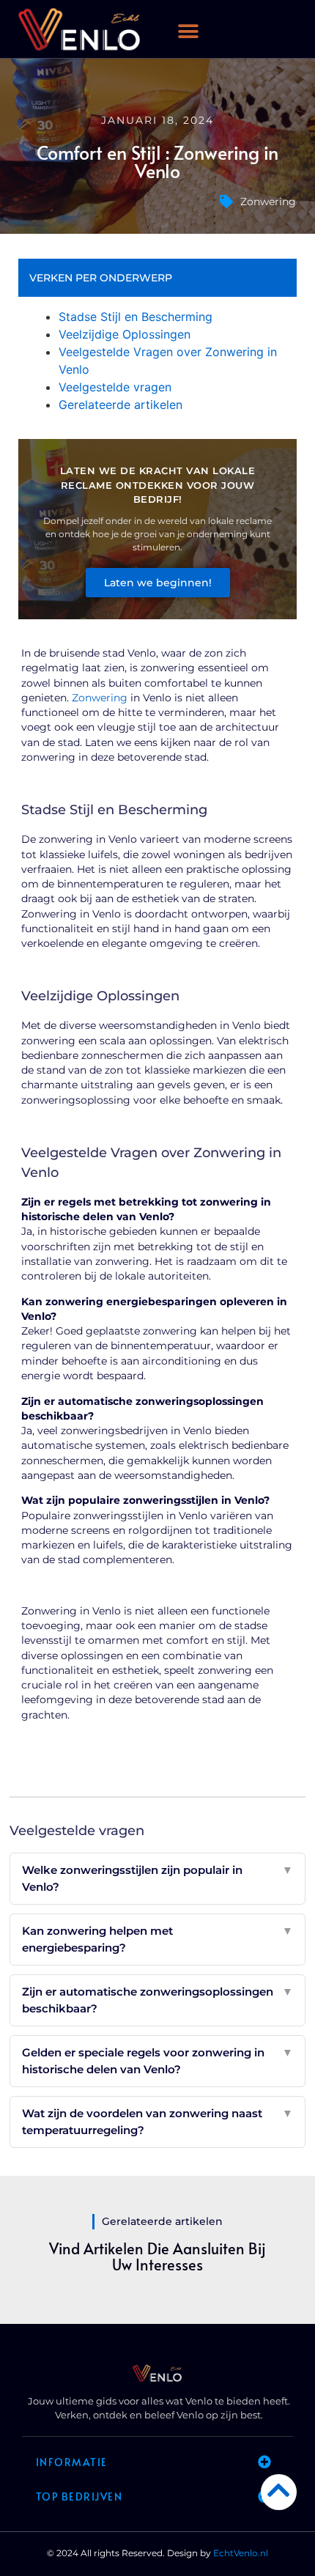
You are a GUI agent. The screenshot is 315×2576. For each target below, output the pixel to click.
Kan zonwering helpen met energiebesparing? (157, 1939)
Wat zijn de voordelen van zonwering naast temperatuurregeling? (157, 2122)
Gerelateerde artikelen (121, 405)
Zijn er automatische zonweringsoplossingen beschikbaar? (157, 2000)
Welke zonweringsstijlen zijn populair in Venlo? (157, 1878)
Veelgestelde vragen (115, 387)
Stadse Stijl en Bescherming (136, 317)
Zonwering (268, 202)
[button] (293, 25)
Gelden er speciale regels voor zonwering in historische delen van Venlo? (157, 2061)
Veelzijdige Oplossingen (125, 334)
